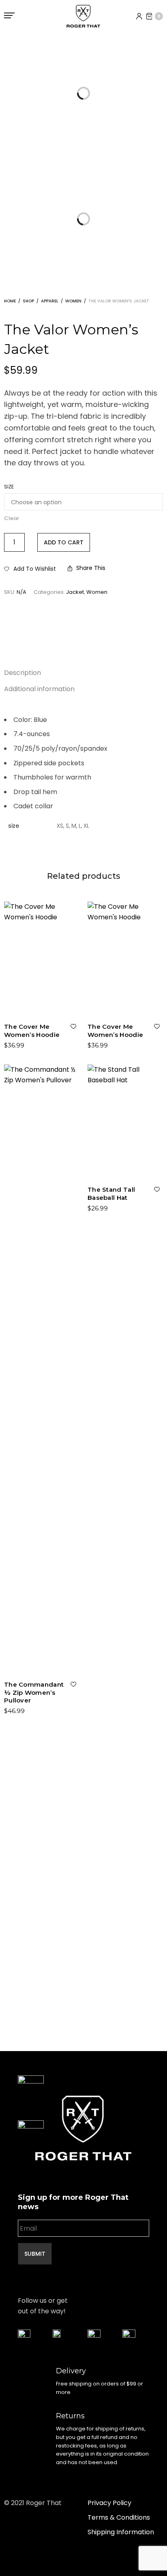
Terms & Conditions (119, 2517)
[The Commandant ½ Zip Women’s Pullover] (42, 1368)
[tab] (83, 673)
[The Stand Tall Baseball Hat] (125, 1121)
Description (22, 673)
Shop (28, 301)
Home (10, 301)
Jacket (75, 592)
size (9, 487)
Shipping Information (121, 2532)
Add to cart (64, 542)
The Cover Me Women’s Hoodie (32, 1031)
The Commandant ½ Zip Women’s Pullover (34, 1692)
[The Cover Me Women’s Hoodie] (42, 958)
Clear (12, 518)
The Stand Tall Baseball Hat (111, 1194)
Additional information (39, 689)
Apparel (50, 301)
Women (73, 301)
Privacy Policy (109, 2503)
